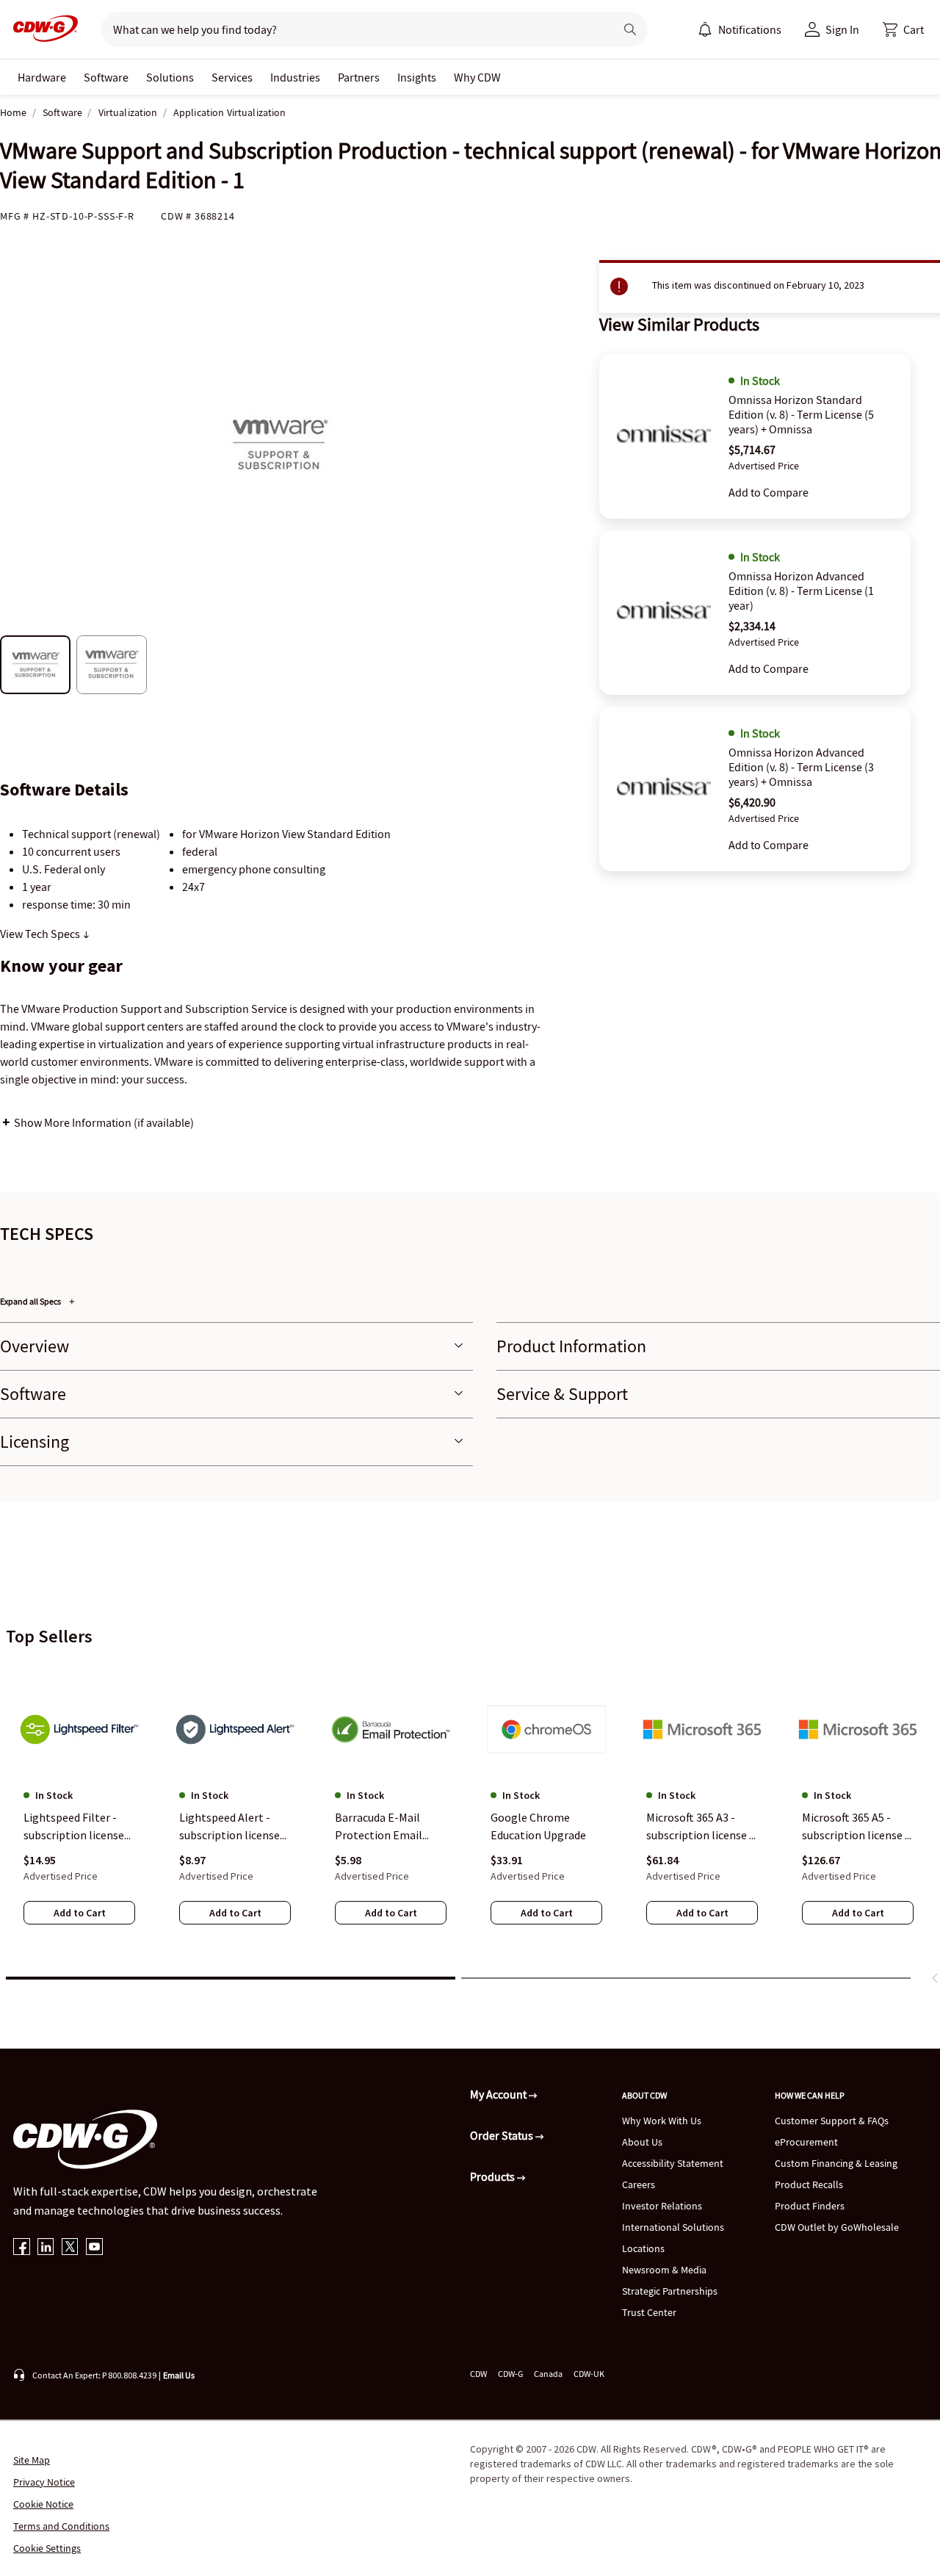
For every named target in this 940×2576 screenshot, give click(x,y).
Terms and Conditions (61, 2526)
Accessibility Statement (673, 2163)
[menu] (740, 29)
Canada (548, 2374)
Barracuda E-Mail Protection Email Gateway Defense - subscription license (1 (385, 1828)
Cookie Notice (43, 2504)
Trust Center (649, 2312)
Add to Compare (769, 492)
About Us (642, 2142)
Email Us (179, 2375)
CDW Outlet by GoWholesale (837, 2227)
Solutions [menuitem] (170, 77)
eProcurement (806, 2142)
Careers (639, 2184)
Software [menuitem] (106, 77)
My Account (499, 2094)
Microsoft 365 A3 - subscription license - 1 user (700, 1828)
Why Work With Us (662, 2121)
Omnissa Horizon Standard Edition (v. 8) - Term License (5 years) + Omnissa (801, 414)
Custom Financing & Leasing (836, 2163)
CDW (478, 2374)
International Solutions (673, 2227)
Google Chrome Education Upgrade (538, 1827)
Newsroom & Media (664, 2270)
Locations (643, 2248)
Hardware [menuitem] (42, 77)
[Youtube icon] (94, 2248)
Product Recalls (809, 2184)
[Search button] (630, 29)
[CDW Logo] (41, 29)
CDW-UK (589, 2374)
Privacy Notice (44, 2482)
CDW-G (510, 2374)
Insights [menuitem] (417, 77)
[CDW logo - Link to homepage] (41, 29)
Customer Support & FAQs (832, 2121)
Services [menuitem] (232, 77)
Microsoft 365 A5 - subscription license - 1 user (856, 1828)
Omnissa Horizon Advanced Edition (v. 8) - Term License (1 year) (801, 591)
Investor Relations (662, 2206)
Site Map (32, 2460)
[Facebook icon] (22, 2248)
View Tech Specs (41, 934)
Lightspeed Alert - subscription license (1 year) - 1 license (229, 1828)
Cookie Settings (47, 2548)
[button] (903, 29)
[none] (42, 77)
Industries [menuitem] (295, 77)
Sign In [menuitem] (842, 29)
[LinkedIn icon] (46, 2248)
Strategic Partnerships (670, 2291)
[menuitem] (705, 29)
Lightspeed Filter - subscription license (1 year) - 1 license (74, 1828)
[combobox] (352, 29)
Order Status (503, 2135)
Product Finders (810, 2206)
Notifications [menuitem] (750, 29)
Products (493, 2176)
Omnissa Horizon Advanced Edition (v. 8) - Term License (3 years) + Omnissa (801, 767)
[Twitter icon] (70, 2248)
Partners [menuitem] (359, 77)
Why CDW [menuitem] (477, 77)
